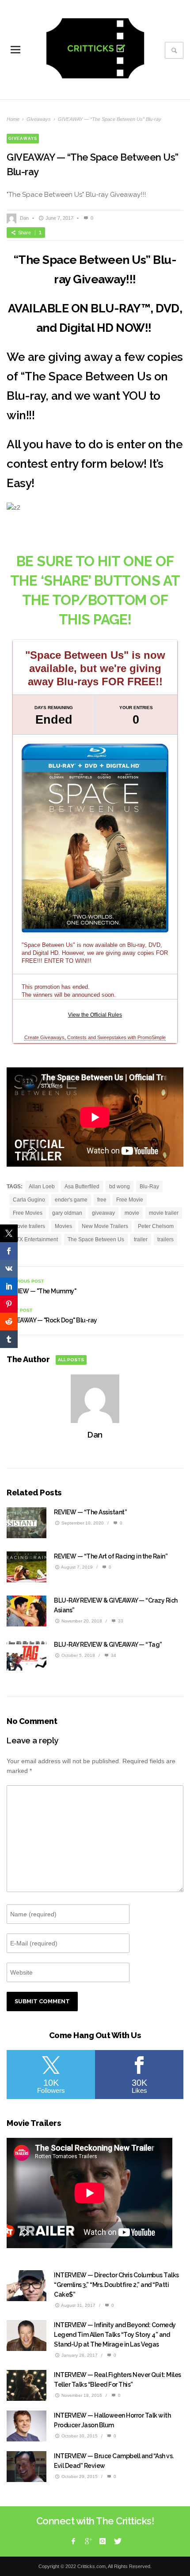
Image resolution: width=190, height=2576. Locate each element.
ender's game (71, 1200)
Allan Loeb (42, 1187)
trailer (141, 1239)
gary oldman (67, 1213)
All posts (71, 1360)
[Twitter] (117, 2541)
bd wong (120, 1187)
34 (113, 1655)
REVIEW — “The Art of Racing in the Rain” (111, 1556)
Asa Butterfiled (82, 1187)
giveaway (103, 1213)
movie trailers (29, 1226)
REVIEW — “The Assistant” (90, 1512)
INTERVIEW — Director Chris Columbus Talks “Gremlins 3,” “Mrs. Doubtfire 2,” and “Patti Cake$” (116, 2285)
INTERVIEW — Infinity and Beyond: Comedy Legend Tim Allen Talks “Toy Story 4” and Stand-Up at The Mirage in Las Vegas (115, 2335)
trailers (165, 1239)
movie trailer (164, 1213)
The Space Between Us (96, 1239)
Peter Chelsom (156, 1226)
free (102, 1200)
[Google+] (88, 2541)
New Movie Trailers (105, 1226)
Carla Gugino (29, 1200)
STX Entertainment (35, 1239)
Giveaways (39, 119)
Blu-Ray (149, 1187)
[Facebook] (73, 2541)
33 (120, 1621)
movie (132, 1213)
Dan (24, 218)
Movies (63, 1226)
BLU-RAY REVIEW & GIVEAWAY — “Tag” (108, 1645)
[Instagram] (103, 2541)
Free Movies (28, 1213)
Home (13, 119)
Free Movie (130, 1200)
